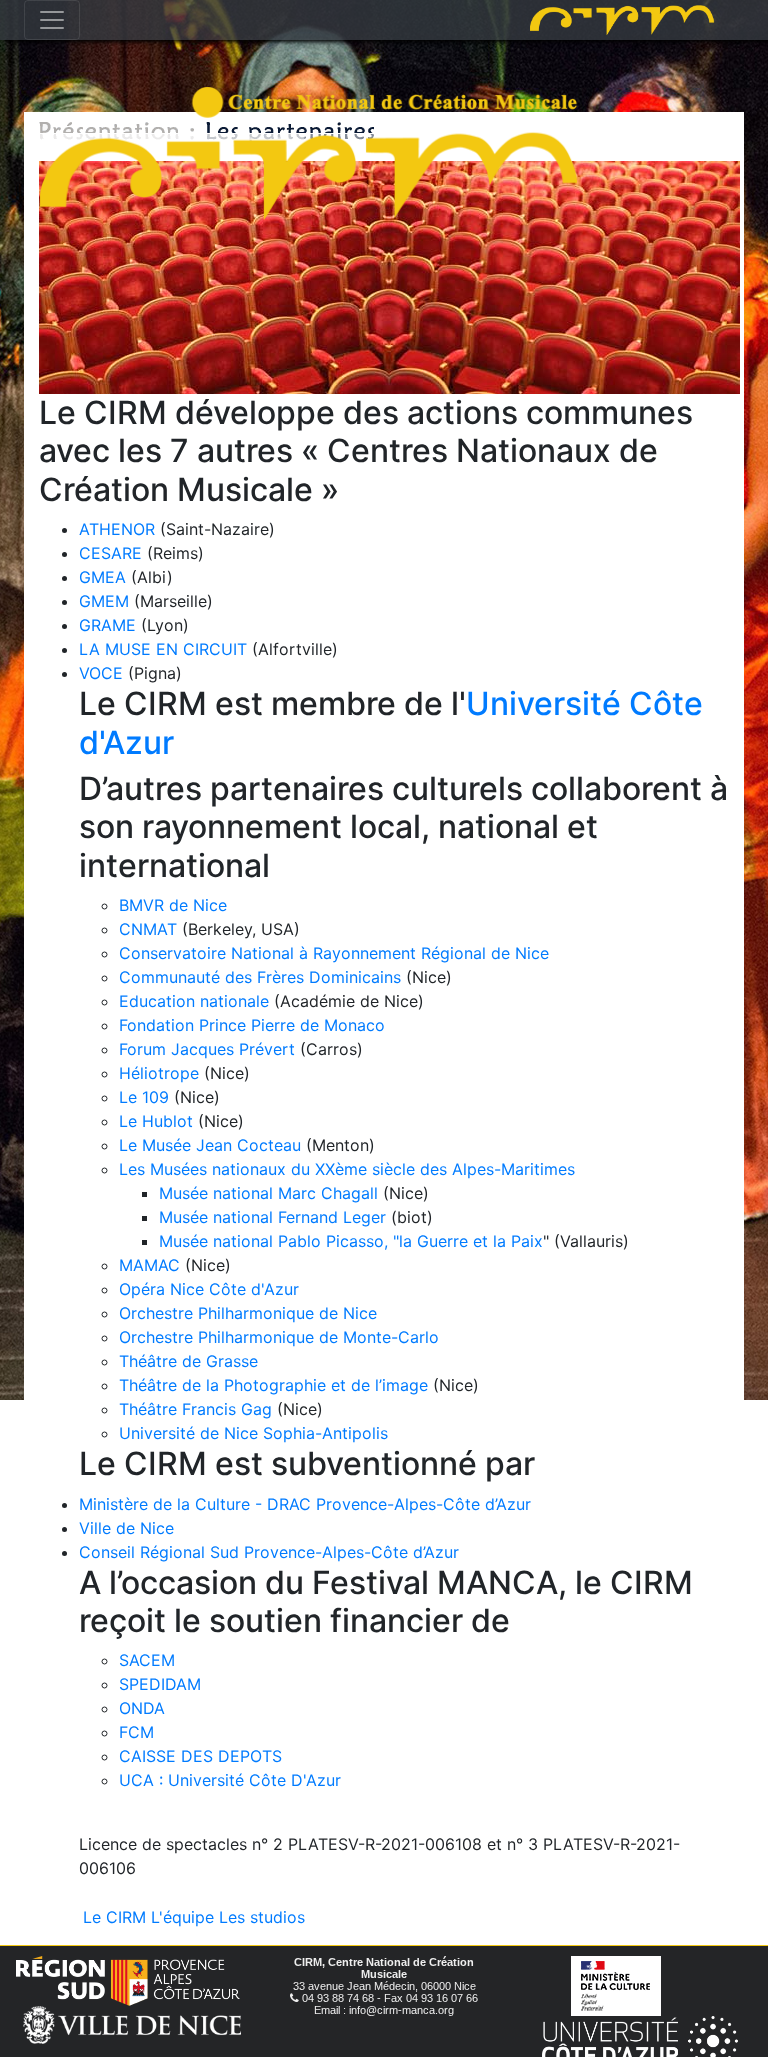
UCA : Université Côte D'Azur (230, 1780)
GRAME (107, 625)
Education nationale (194, 1001)
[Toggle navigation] (52, 20)
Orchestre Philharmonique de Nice (248, 1313)
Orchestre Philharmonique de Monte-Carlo (279, 1337)
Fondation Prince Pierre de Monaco (252, 1025)
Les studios (262, 1917)
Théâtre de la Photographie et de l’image (273, 1385)
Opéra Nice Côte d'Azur (209, 1289)
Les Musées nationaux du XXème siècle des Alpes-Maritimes (347, 1169)
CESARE (110, 553)
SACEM (147, 1660)
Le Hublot (156, 1121)
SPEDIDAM (160, 1684)
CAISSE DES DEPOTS (200, 1756)
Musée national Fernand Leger (272, 1217)
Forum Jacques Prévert (207, 1049)
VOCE (101, 673)
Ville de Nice (126, 1528)
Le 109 (144, 1097)
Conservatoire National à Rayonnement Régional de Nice (334, 953)
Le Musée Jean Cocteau (210, 1145)
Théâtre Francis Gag (195, 1409)
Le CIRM (114, 1917)
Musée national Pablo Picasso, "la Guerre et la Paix (351, 1241)
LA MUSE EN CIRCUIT (163, 649)
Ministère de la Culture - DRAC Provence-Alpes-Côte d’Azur (305, 1504)
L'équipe (182, 1917)
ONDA (142, 1708)
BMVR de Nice (173, 905)
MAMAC (149, 1265)
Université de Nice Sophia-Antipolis (253, 1433)
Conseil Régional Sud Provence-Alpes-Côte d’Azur (269, 1552)
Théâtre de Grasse (188, 1361)
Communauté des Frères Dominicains (262, 977)
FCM (136, 1732)
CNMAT (148, 929)
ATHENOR (117, 529)
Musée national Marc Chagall (268, 1193)
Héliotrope (159, 1073)
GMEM (104, 601)
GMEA (102, 577)
